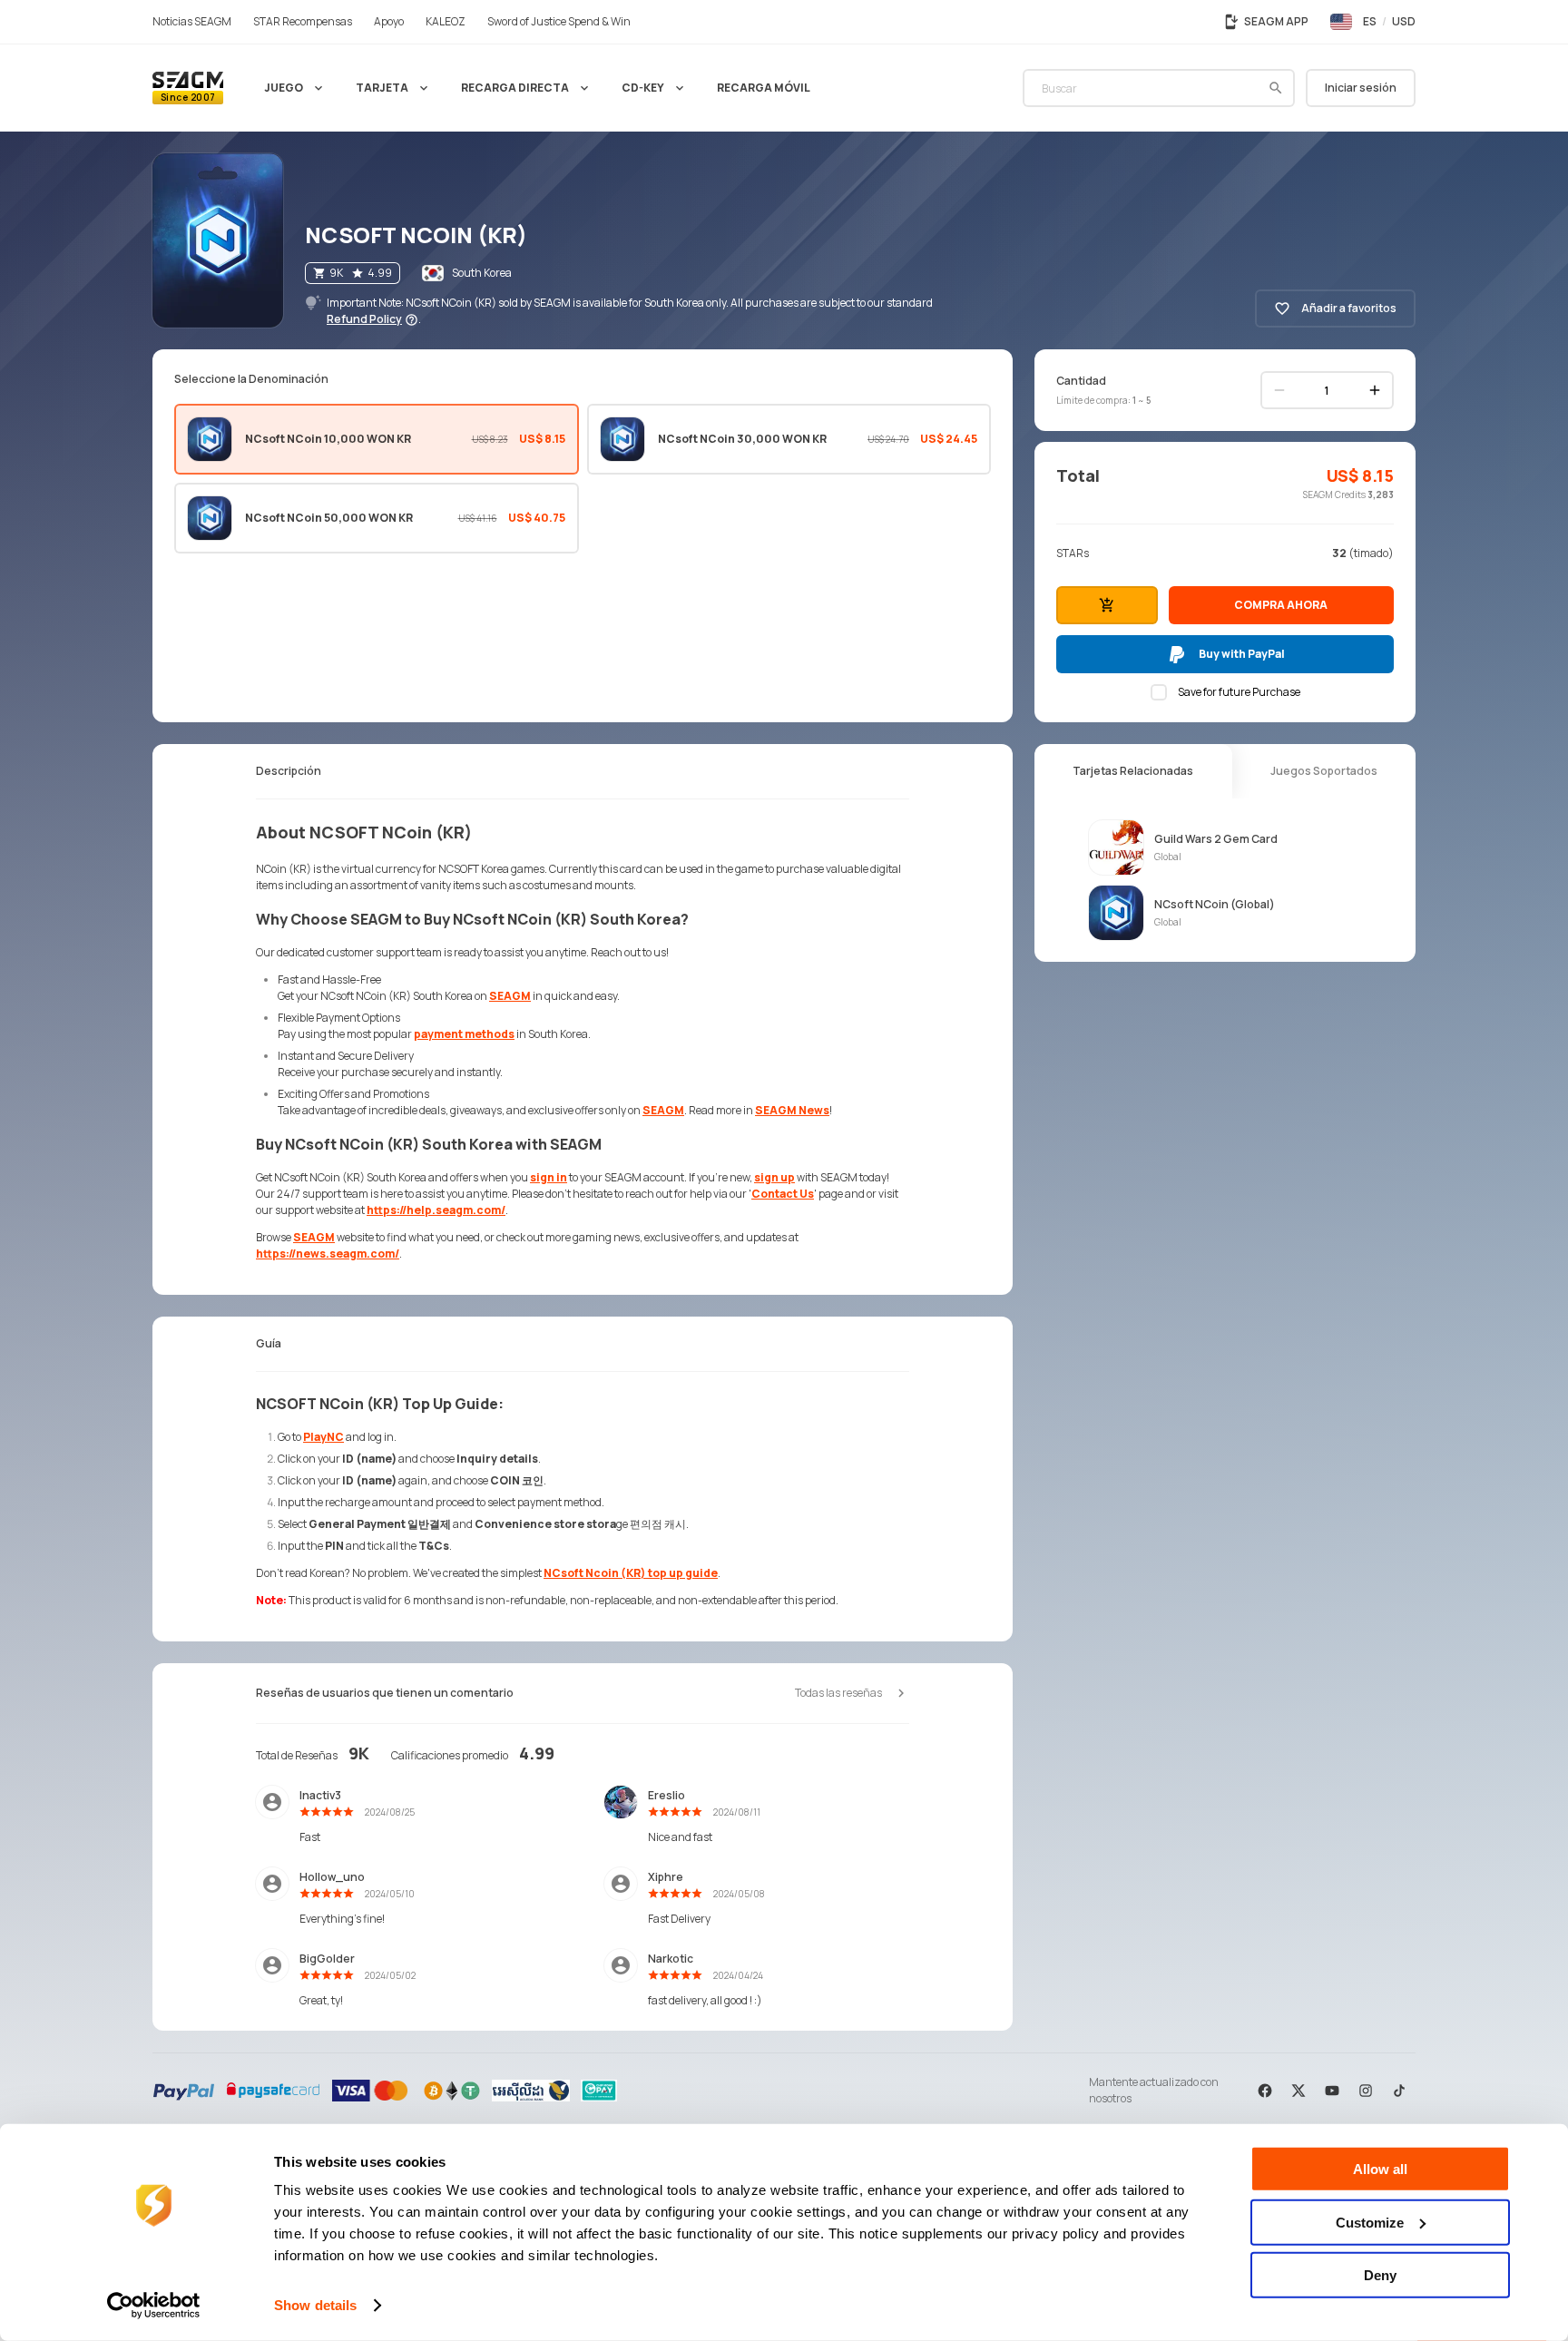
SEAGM (510, 996)
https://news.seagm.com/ (328, 1254)
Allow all (1380, 2169)
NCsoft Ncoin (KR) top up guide (631, 1573)
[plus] (1375, 390)
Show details (315, 2305)
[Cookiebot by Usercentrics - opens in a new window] (154, 2306)
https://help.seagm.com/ (436, 1210)
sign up (774, 1177)
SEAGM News (792, 1110)
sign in (549, 1177)
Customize (1370, 2222)
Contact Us (783, 1194)
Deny (1380, 2275)
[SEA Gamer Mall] (188, 88)
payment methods (464, 1034)
